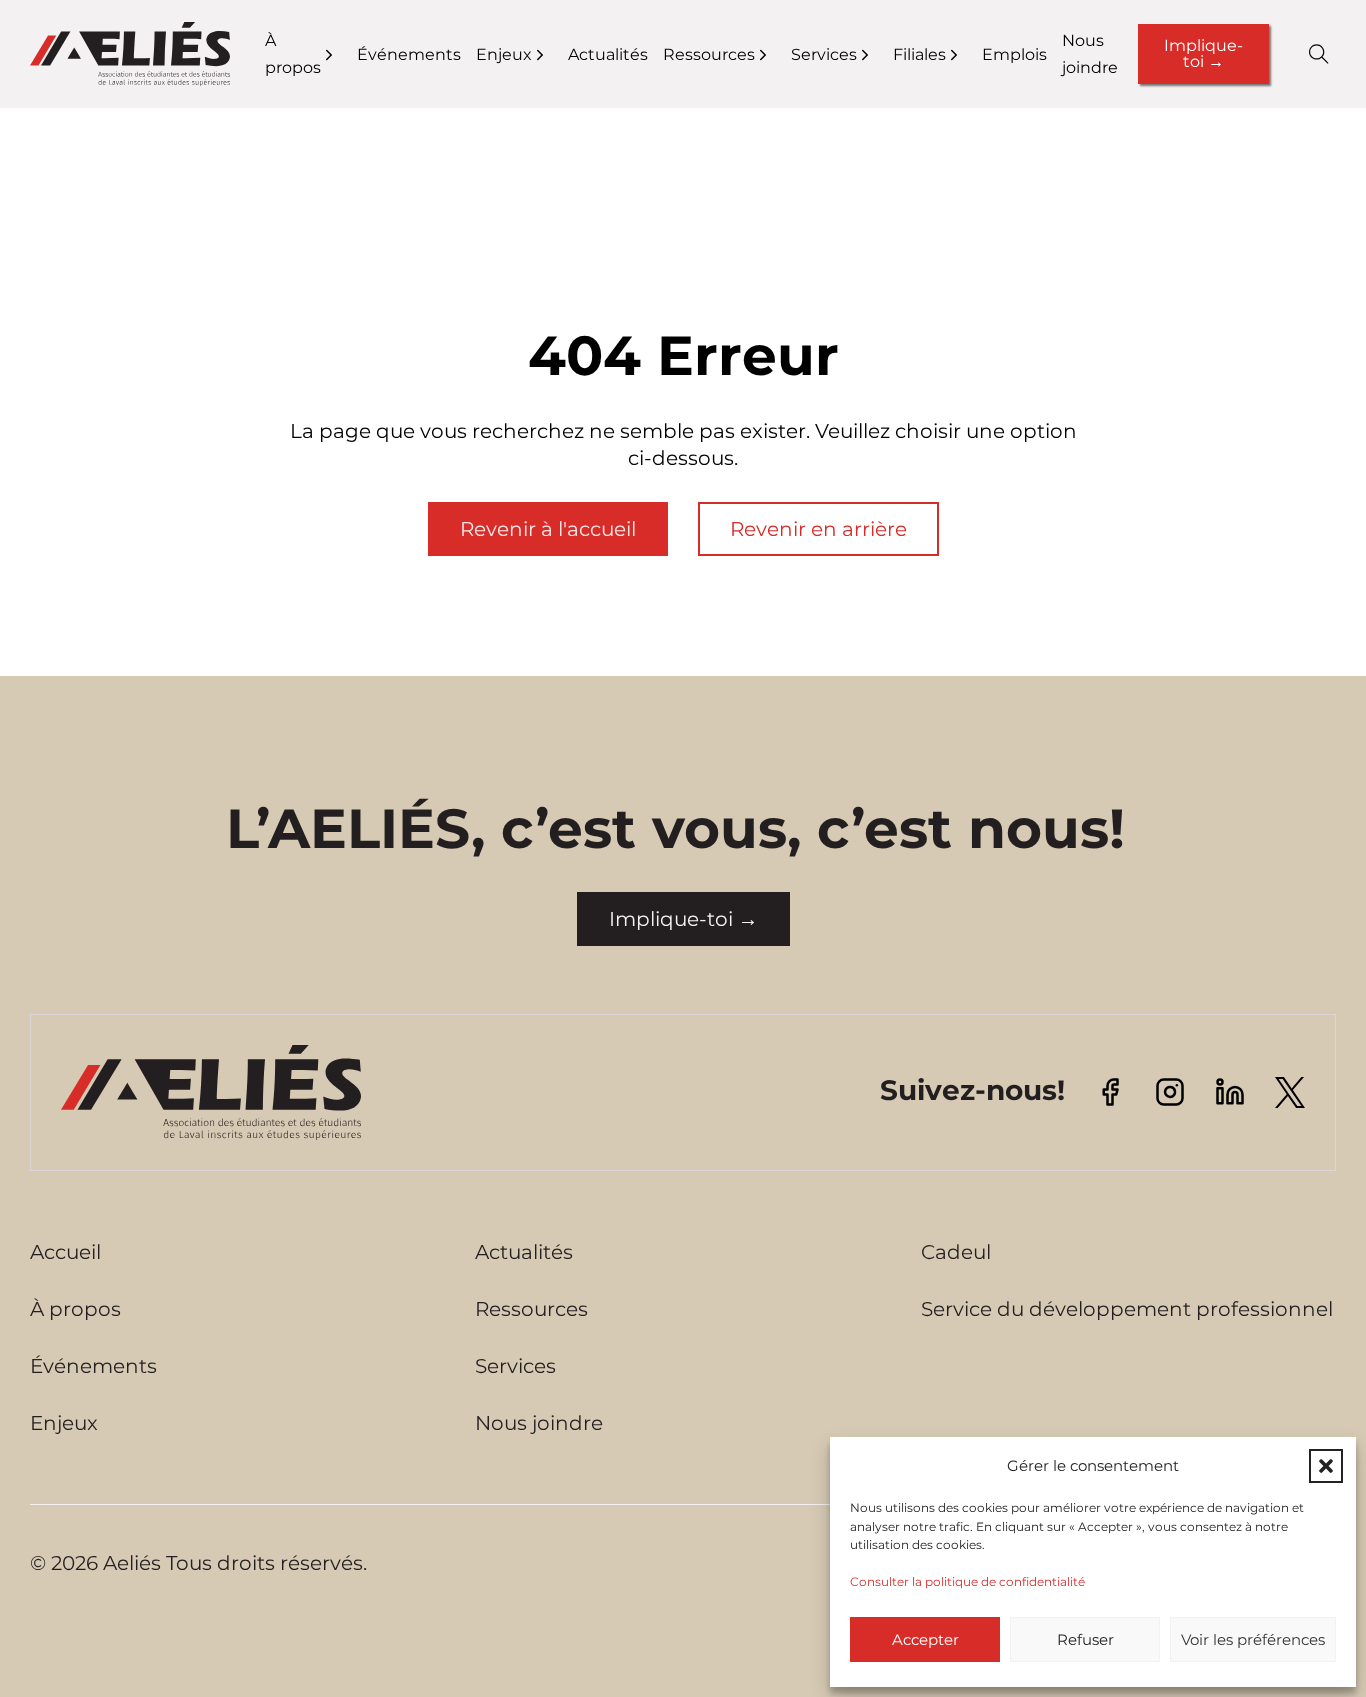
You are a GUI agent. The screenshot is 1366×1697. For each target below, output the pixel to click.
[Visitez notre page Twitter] (1290, 1091)
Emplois (1014, 54)
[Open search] (1319, 54)
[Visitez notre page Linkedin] (1230, 1090)
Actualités (608, 54)
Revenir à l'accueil (548, 529)
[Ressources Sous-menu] (775, 54)
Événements (409, 54)
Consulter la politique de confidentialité (967, 1581)
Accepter (925, 1639)
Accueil (65, 1252)
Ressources (709, 54)
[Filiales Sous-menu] (966, 54)
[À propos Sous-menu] (341, 54)
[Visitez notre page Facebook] (1110, 1090)
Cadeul (956, 1252)
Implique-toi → (1203, 53)
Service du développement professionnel (1127, 1309)
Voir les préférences (1253, 1639)
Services (824, 54)
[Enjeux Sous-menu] (552, 54)
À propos (293, 54)
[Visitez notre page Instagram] (1170, 1090)
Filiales (919, 54)
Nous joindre (1090, 54)
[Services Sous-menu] (877, 54)
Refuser (1085, 1639)
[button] (1326, 1466)
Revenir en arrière (818, 529)
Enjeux (504, 54)
